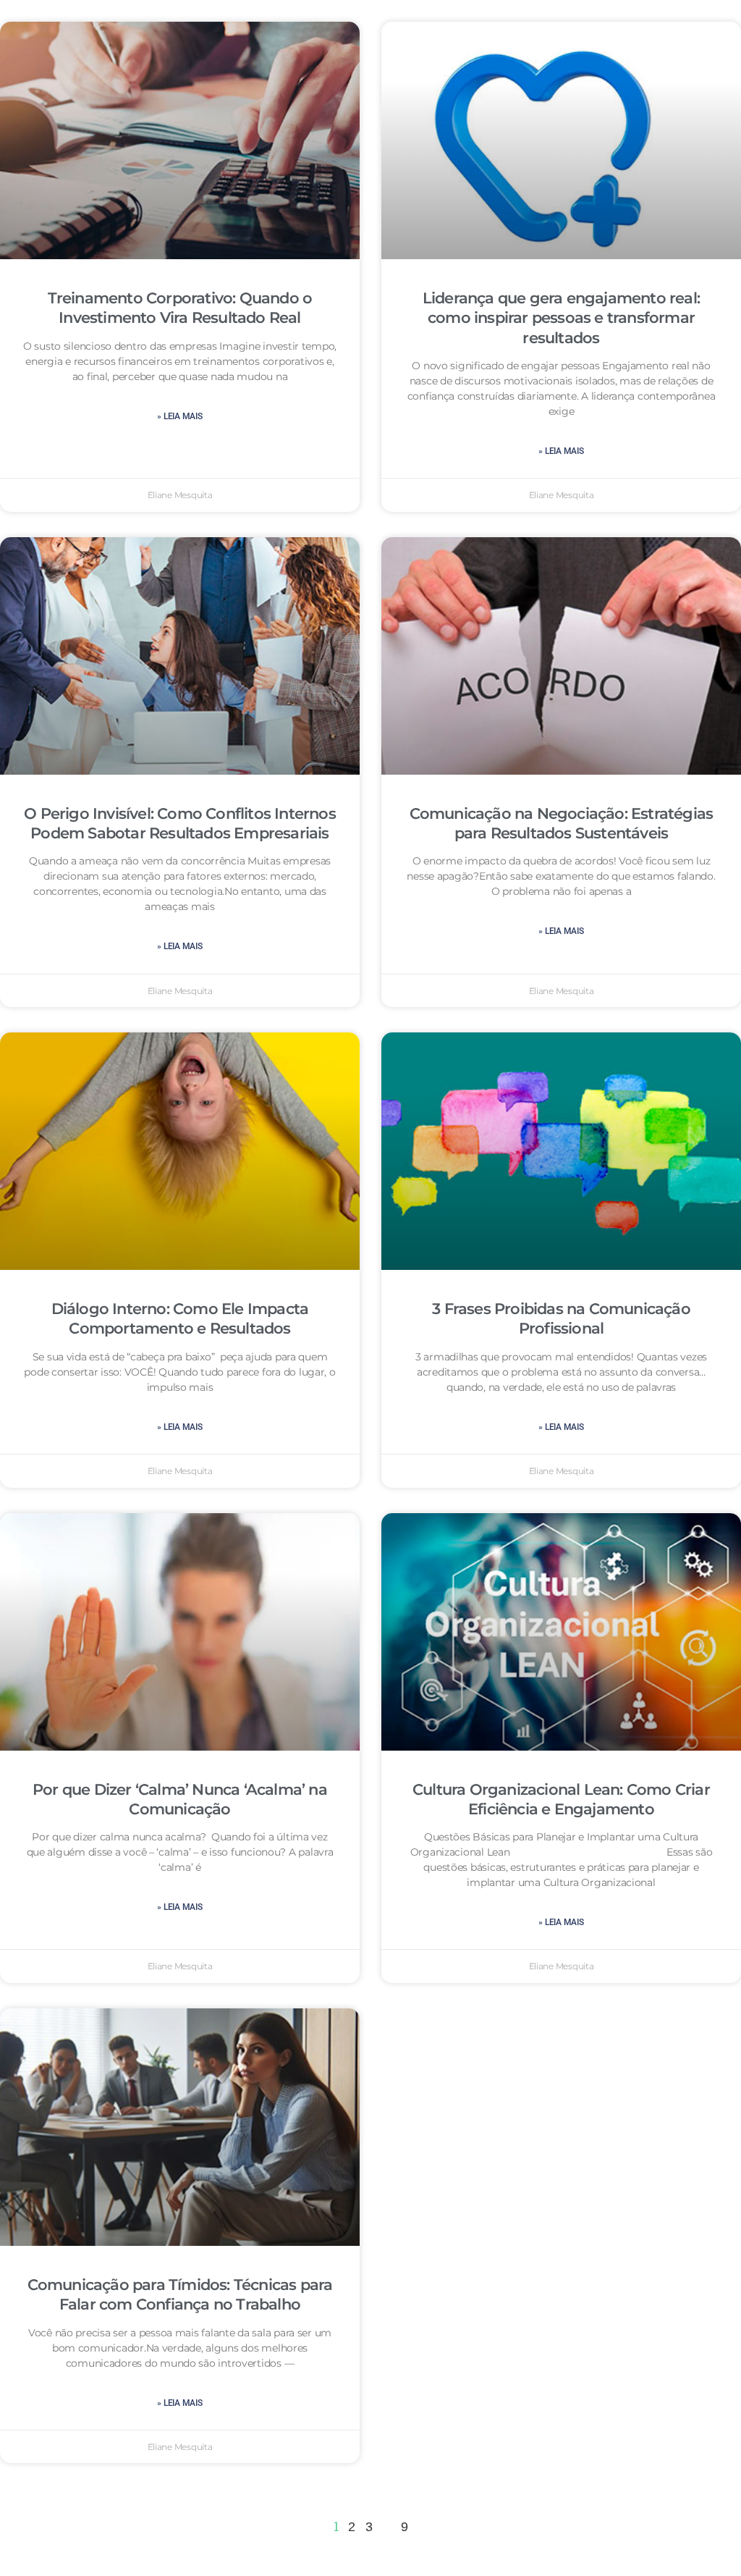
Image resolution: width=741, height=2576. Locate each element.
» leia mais (179, 416)
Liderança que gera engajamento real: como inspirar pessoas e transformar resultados (561, 318)
